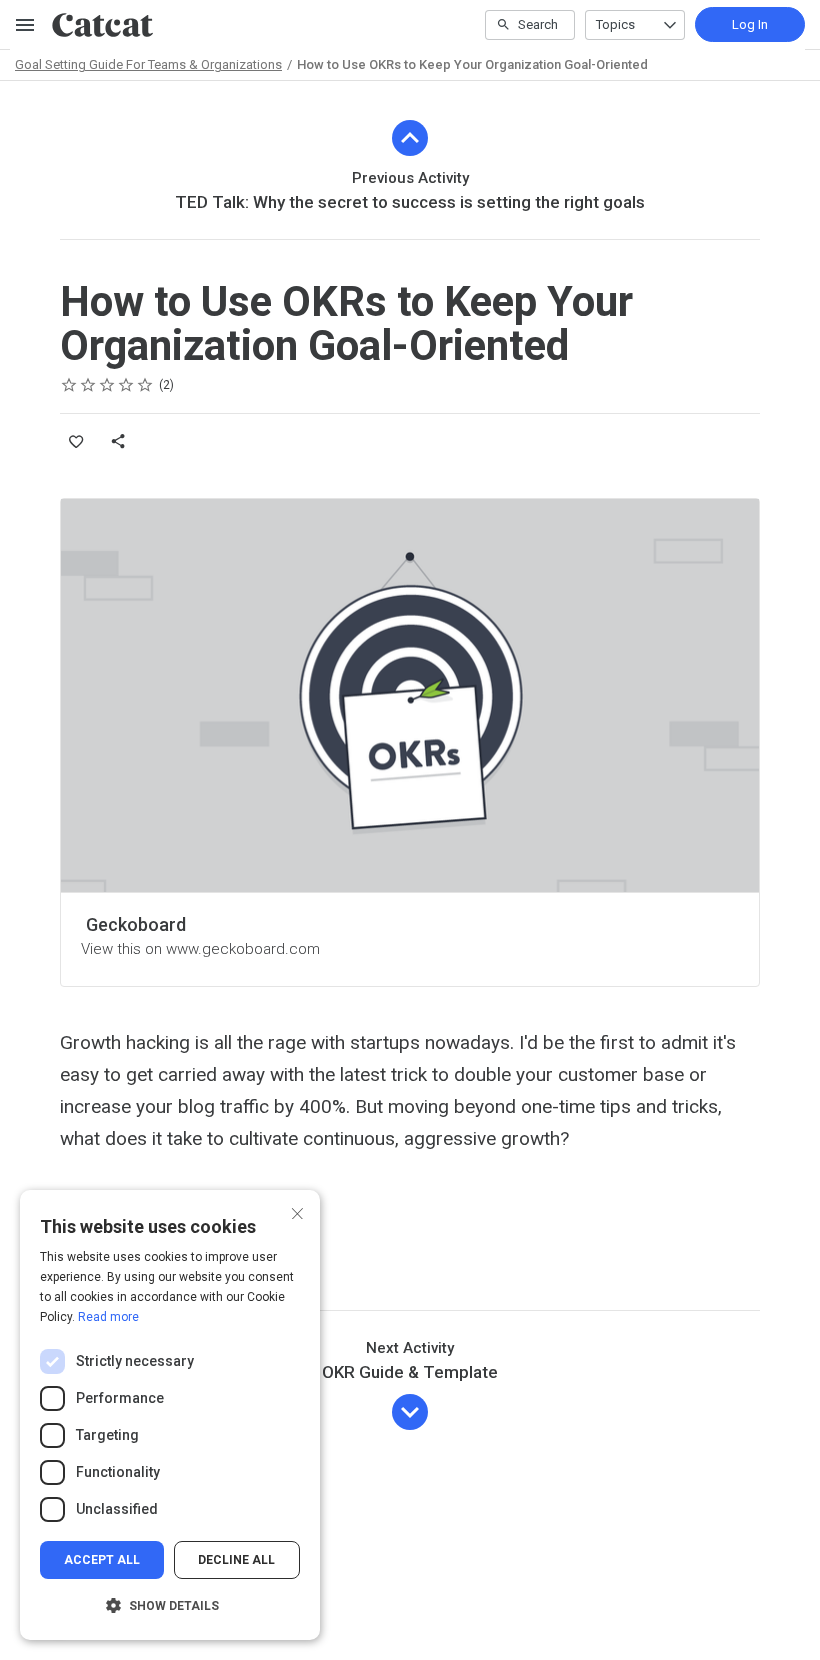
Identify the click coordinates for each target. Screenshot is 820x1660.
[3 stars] (107, 385)
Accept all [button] (102, 1560)
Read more (108, 1317)
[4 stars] (126, 385)
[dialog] (170, 1415)
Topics (615, 24)
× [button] (297, 1211)
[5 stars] (145, 385)
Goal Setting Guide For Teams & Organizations (148, 64)
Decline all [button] (236, 1560)
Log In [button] (750, 24)
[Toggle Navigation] (26, 25)
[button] (170, 1606)
